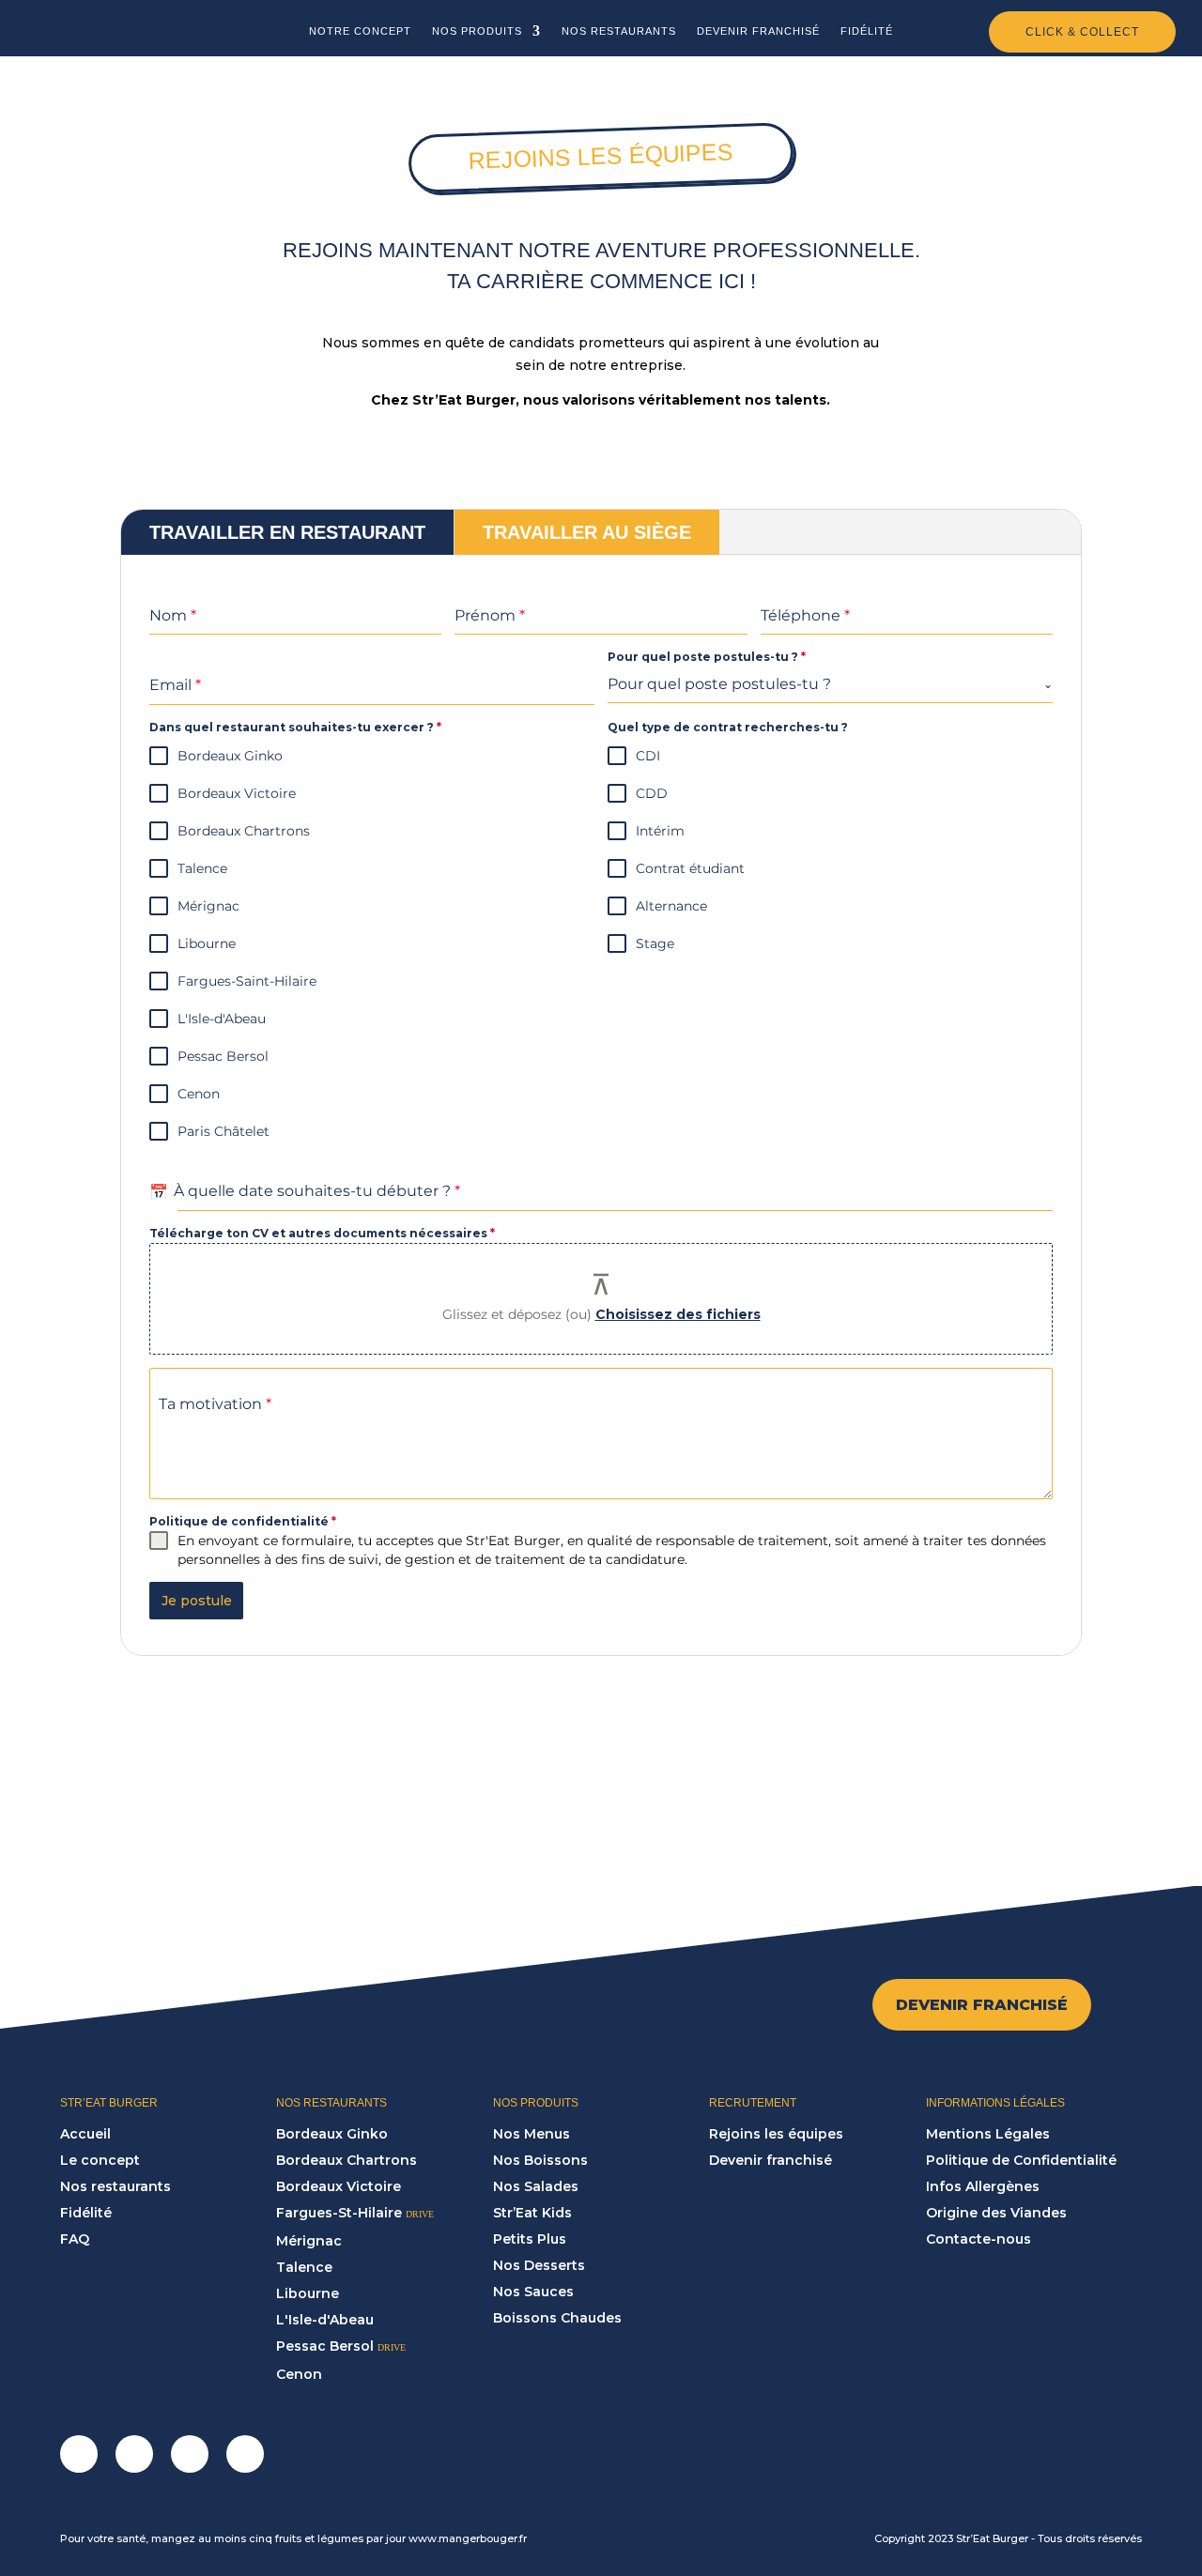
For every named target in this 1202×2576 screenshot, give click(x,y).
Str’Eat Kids (532, 2213)
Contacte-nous (979, 2239)
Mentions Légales (988, 2134)
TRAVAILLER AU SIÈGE (587, 532)
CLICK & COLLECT (1082, 32)
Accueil (85, 2134)
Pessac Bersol (325, 2346)
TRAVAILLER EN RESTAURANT (287, 532)
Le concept (100, 2160)
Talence (304, 2267)
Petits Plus (530, 2239)
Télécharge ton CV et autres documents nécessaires (322, 1233)
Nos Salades (536, 2186)
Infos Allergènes (983, 2186)
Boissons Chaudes (557, 2318)
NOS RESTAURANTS (619, 31)
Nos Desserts (539, 2265)
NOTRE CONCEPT (360, 31)
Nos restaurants (116, 2186)
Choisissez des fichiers (678, 1314)
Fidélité (86, 2213)
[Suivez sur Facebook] (79, 2454)
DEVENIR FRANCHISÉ (758, 31)
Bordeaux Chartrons (347, 2160)
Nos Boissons (540, 2160)
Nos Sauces (533, 2292)
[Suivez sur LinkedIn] (190, 2454)
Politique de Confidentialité (1021, 2160)
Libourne (308, 2293)
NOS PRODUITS (477, 31)
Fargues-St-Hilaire (339, 2213)
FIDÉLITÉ (867, 31)
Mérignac (309, 2241)
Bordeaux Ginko (332, 2134)
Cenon (299, 2374)
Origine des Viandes (996, 2213)
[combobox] (830, 685)
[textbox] (825, 684)
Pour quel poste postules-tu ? (707, 657)
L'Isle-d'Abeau (325, 2320)
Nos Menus (532, 2134)
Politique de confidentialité (243, 1521)
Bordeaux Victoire (339, 2186)
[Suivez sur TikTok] (245, 2454)
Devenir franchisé (771, 2160)
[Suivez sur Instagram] (134, 2454)
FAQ (75, 2239)
